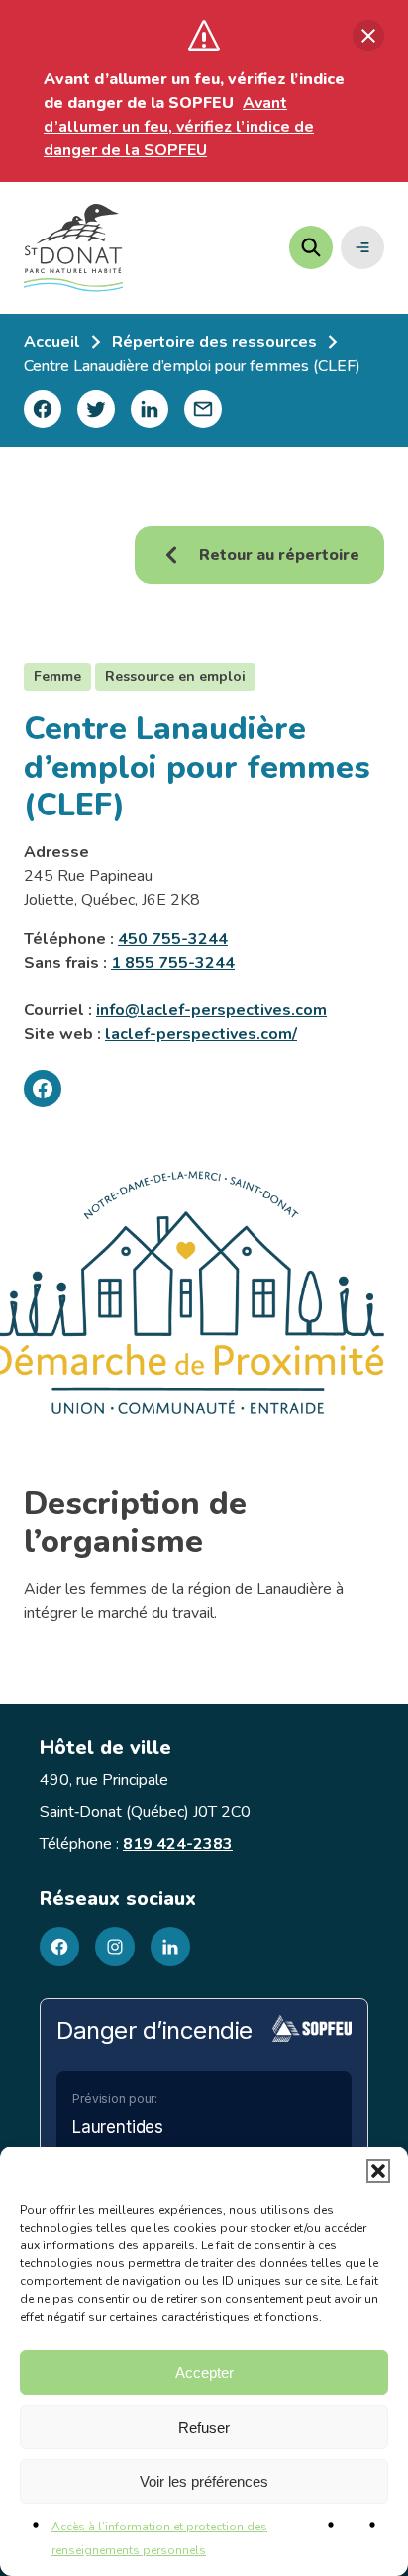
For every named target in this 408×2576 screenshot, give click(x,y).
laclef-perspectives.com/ (201, 1034)
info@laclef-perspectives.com (211, 1010)
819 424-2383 (178, 1844)
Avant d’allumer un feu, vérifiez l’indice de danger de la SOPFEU (179, 127)
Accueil (52, 342)
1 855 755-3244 (173, 963)
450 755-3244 (173, 939)
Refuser (204, 2427)
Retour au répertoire (279, 555)
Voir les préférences (204, 2481)
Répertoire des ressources (214, 342)
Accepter (204, 2373)
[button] (378, 2171)
